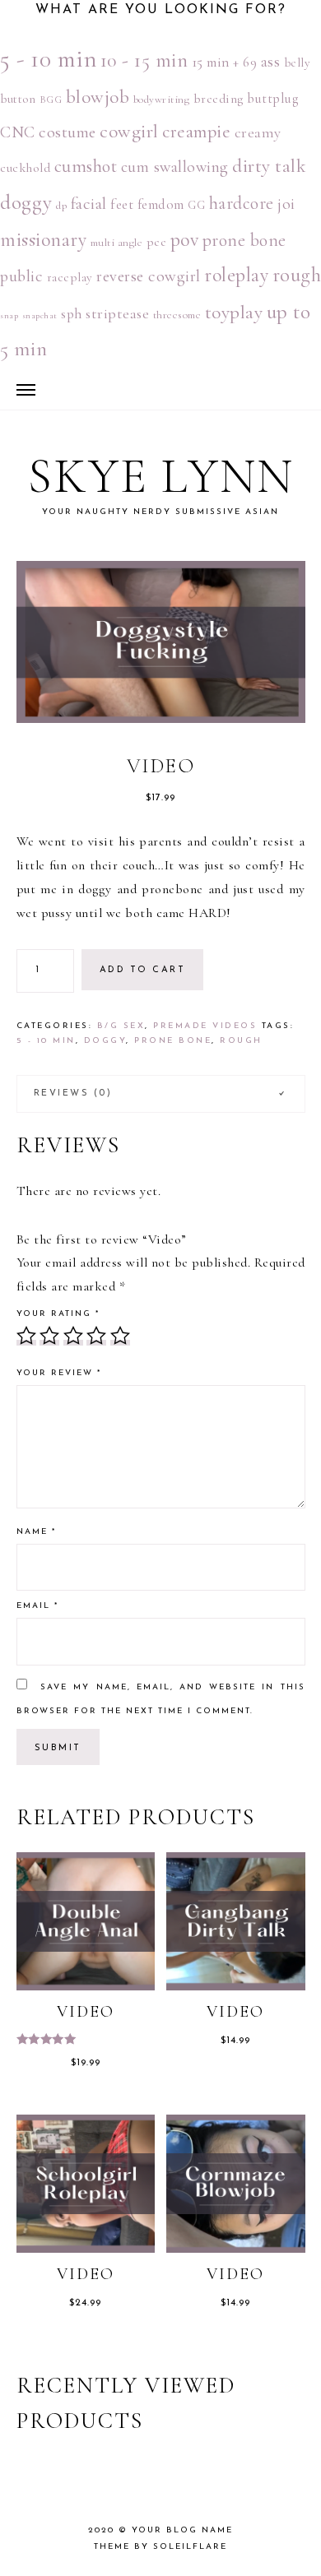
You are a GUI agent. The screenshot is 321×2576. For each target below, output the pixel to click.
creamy (258, 132)
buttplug (272, 99)
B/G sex (121, 1026)
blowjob (98, 97)
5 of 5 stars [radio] (120, 1336)
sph (72, 314)
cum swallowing (175, 167)
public (21, 276)
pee (157, 242)
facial (89, 204)
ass (271, 62)
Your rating (58, 1314)
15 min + (216, 62)
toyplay (234, 312)
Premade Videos (205, 1026)
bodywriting (162, 100)
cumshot (86, 166)
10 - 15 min (144, 60)
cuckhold (25, 168)
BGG (51, 100)
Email (37, 1606)
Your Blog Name (182, 2530)
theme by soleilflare (160, 2547)
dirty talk (269, 166)
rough (241, 1041)
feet (122, 204)
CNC (18, 132)
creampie (196, 132)
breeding (219, 99)
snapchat (40, 315)
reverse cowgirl (149, 276)
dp (61, 206)
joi (286, 204)
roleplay (236, 275)
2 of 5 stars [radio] (49, 1336)
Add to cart (143, 970)
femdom (161, 205)
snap (9, 315)
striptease (117, 313)
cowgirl (129, 132)
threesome (177, 315)
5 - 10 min (48, 59)
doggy (26, 202)
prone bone (244, 240)
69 (250, 63)
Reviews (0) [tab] (73, 1093)
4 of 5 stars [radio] (96, 1336)
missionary (43, 240)
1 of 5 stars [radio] (26, 1336)
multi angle (117, 243)
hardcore (242, 203)
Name (36, 1532)
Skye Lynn (161, 476)
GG (196, 205)
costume (67, 132)
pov (185, 240)
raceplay (70, 277)
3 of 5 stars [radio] (73, 1336)
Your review (59, 1373)
